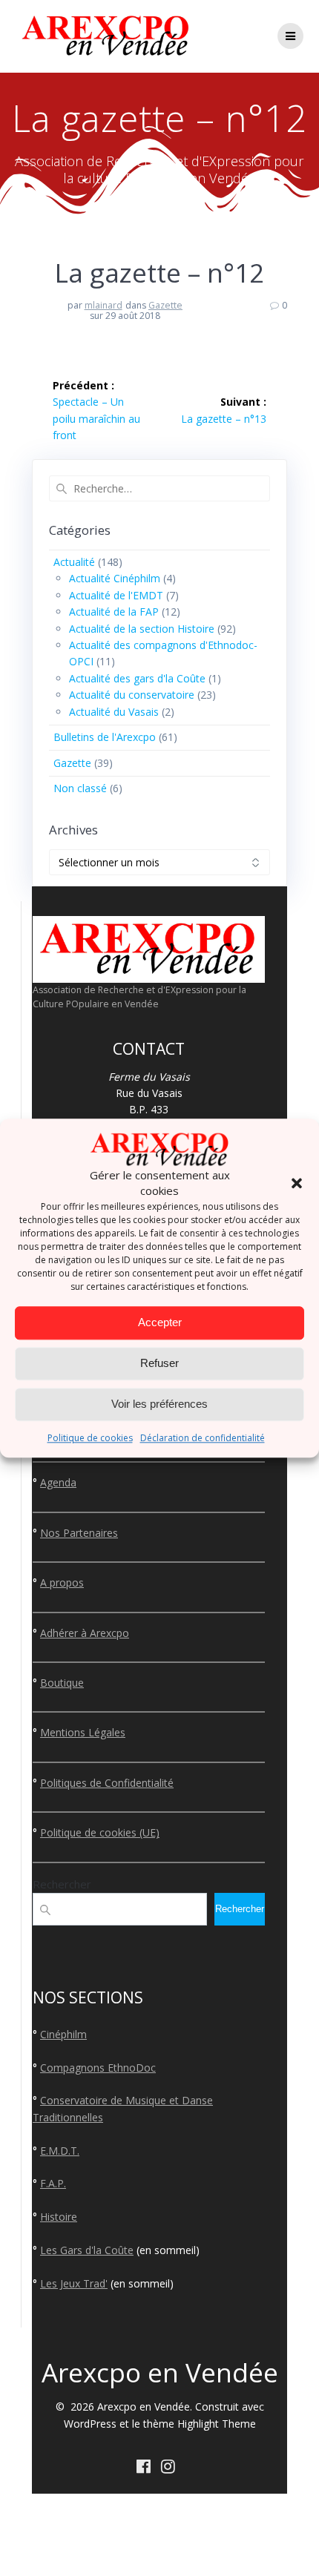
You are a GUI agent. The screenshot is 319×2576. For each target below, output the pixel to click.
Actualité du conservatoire (132, 695)
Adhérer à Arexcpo (85, 1633)
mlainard (103, 305)
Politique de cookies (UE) (100, 1832)
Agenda (58, 1482)
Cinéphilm (63, 2034)
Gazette (165, 305)
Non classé (80, 788)
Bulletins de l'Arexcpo (105, 737)
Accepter (160, 1323)
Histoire (59, 2217)
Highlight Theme (217, 2424)
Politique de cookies (90, 1438)
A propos (62, 1582)
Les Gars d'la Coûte (87, 2250)
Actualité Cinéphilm (115, 578)
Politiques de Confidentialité (107, 1783)
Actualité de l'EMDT (116, 595)
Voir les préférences (159, 1404)
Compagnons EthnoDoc (98, 2068)
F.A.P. (53, 2183)
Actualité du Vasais (114, 712)
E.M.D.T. (60, 2151)
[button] (297, 1183)
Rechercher (62, 1884)
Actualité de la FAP (114, 612)
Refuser (159, 1364)
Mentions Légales (83, 1732)
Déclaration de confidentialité (203, 1438)
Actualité (74, 562)
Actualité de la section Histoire (142, 629)
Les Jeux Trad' (74, 2283)
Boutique (62, 1683)
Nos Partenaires (79, 1533)
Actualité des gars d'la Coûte (137, 678)
